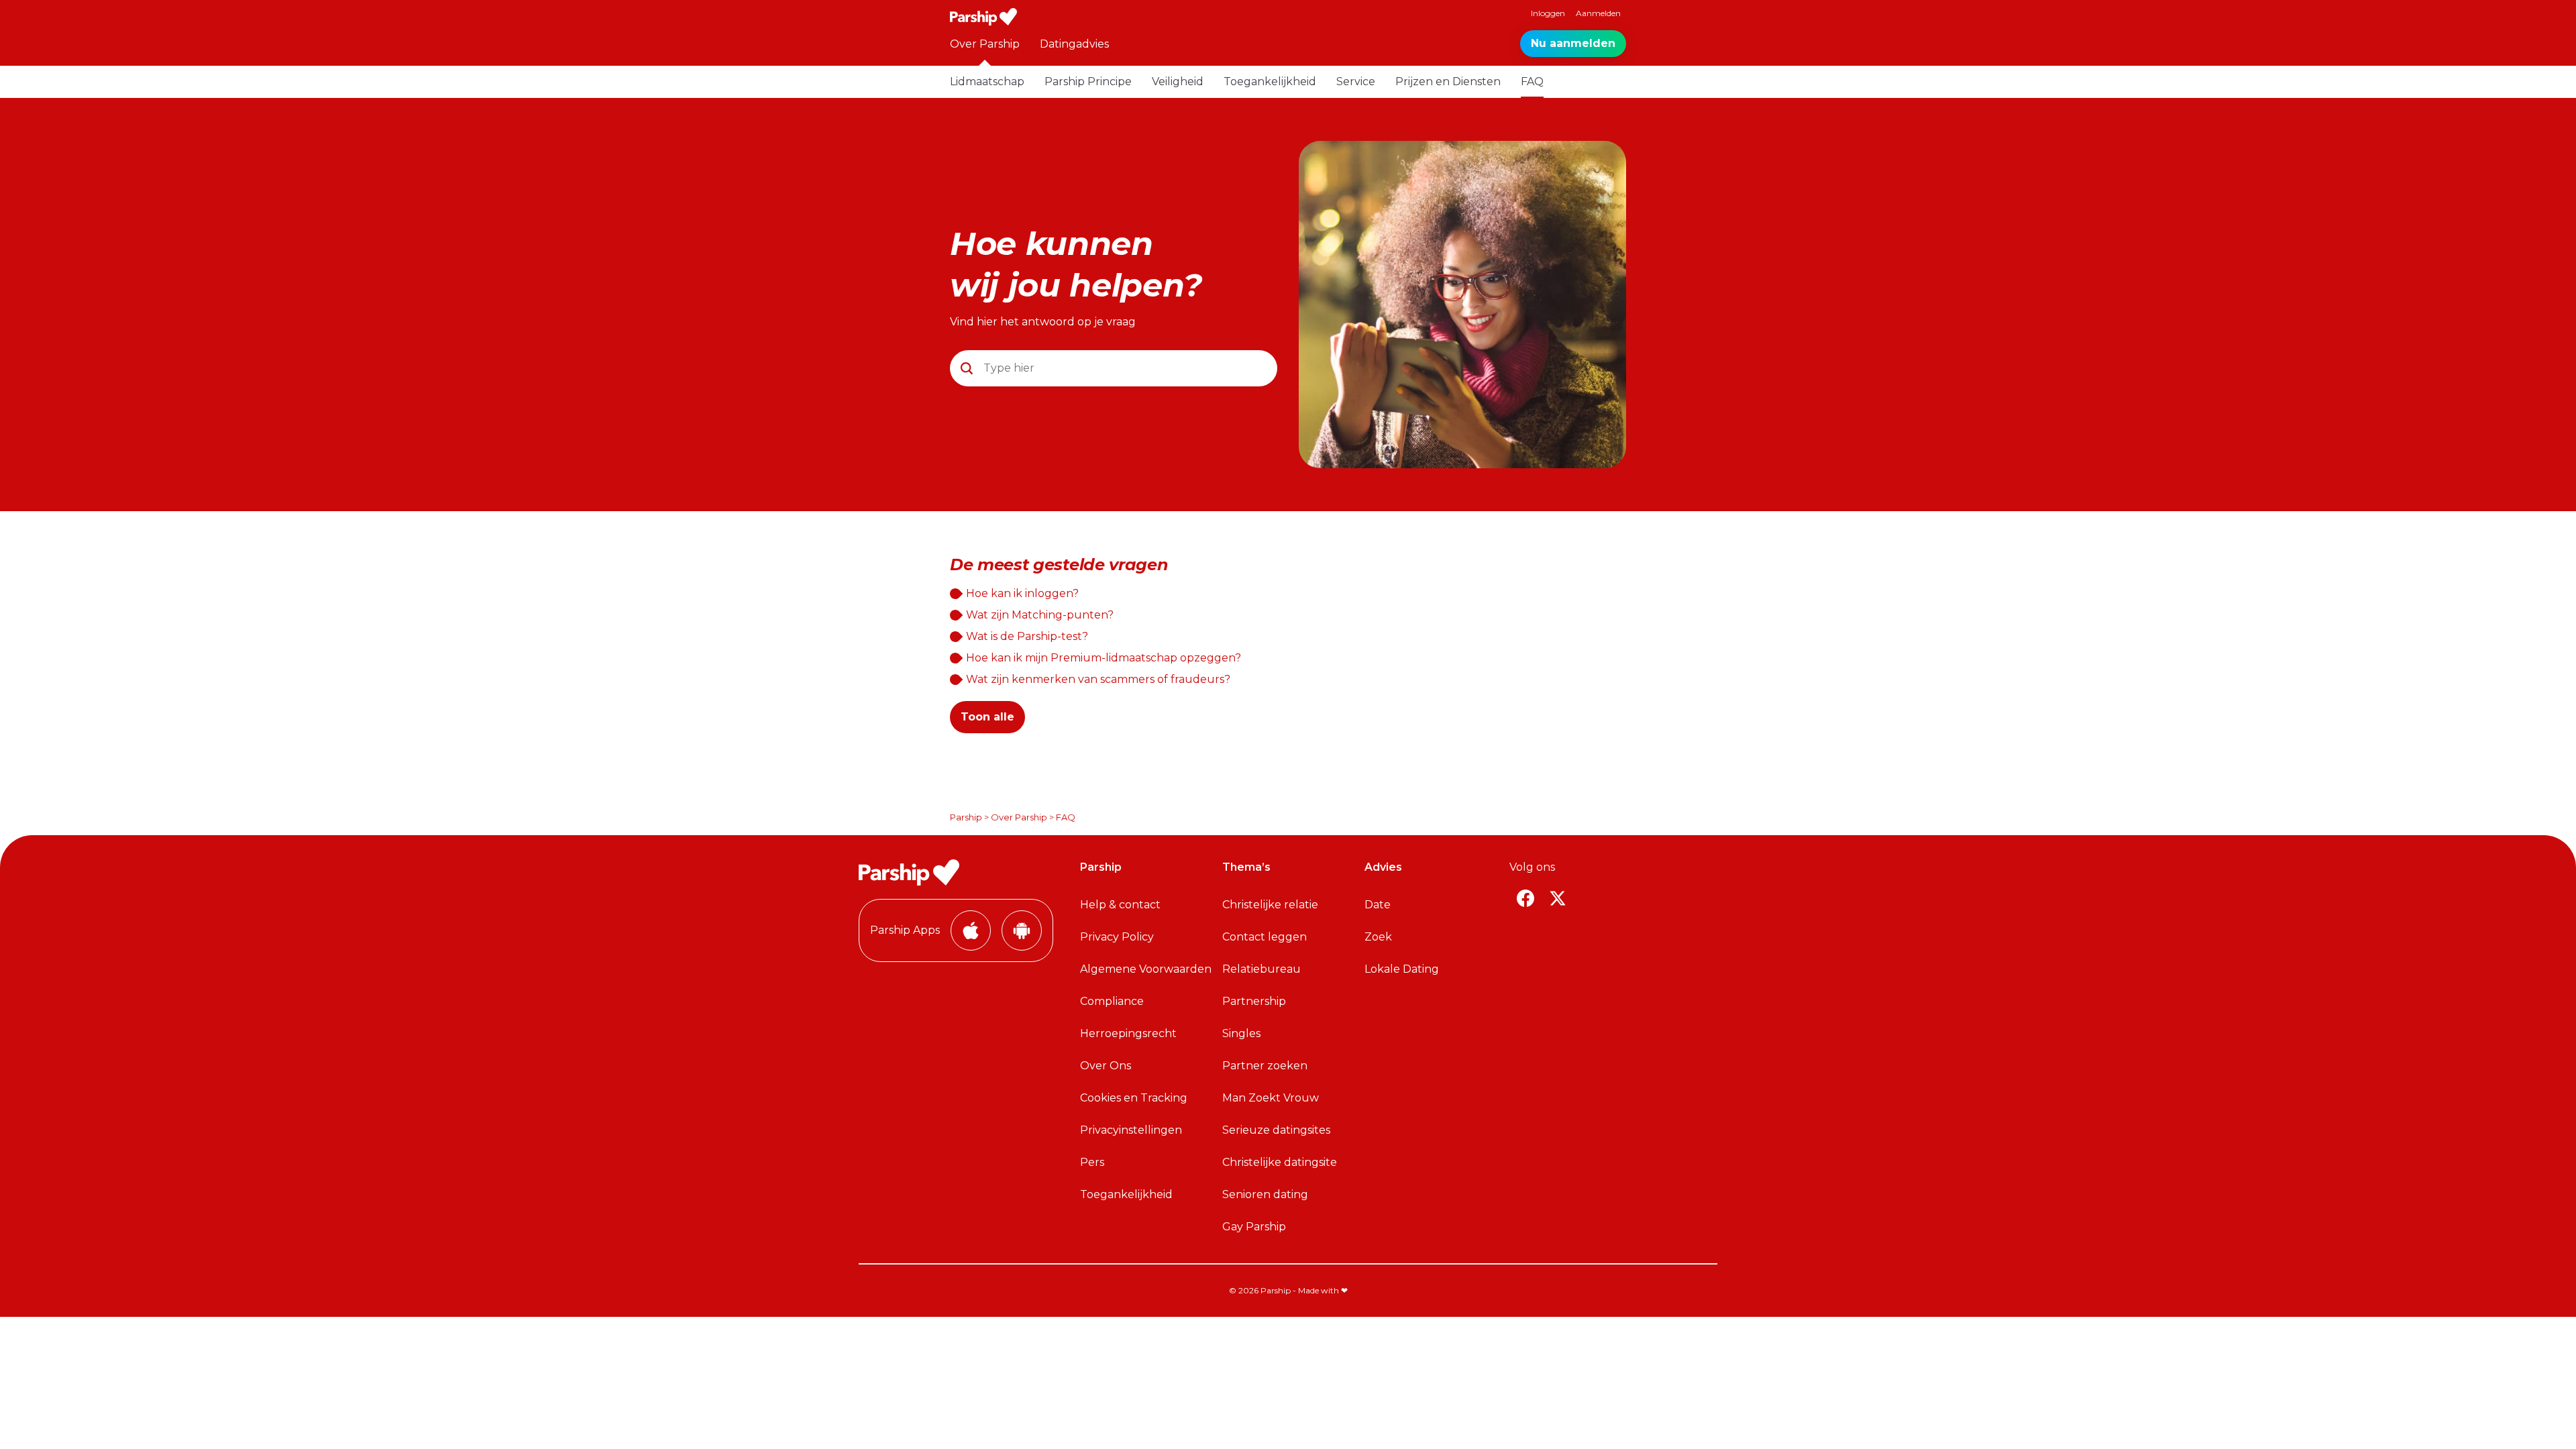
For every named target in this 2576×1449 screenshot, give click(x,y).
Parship (966, 817)
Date (1378, 905)
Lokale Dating (1402, 969)
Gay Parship (1254, 1227)
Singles (1241, 1033)
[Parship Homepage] (983, 17)
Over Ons (1106, 1066)
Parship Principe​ (1088, 82)
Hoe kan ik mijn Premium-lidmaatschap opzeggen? (1104, 658)
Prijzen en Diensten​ (1448, 82)
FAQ (1532, 82)
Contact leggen (1265, 937)
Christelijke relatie (1270, 905)
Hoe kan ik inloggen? (1022, 593)
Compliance (1112, 1001)
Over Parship (985, 44)
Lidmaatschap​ (987, 82)
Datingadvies (1074, 44)
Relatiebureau (1262, 969)
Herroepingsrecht (1128, 1033)
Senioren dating (1265, 1194)
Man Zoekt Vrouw (1271, 1098)
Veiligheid (1178, 82)
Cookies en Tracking (1134, 1098)
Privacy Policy (1117, 937)
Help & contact (1120, 905)
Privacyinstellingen (1131, 1130)
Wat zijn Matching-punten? (1040, 615)
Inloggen (1548, 13)
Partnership (1254, 1001)
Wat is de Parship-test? (1027, 636)
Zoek (1378, 937)
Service (1356, 82)
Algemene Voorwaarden (1146, 969)
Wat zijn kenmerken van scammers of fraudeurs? (1098, 679)
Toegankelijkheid (1270, 82)
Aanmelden (1598, 13)
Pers (1092, 1162)
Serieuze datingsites (1276, 1130)
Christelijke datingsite (1280, 1162)
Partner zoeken (1265, 1066)
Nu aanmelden (1573, 43)
